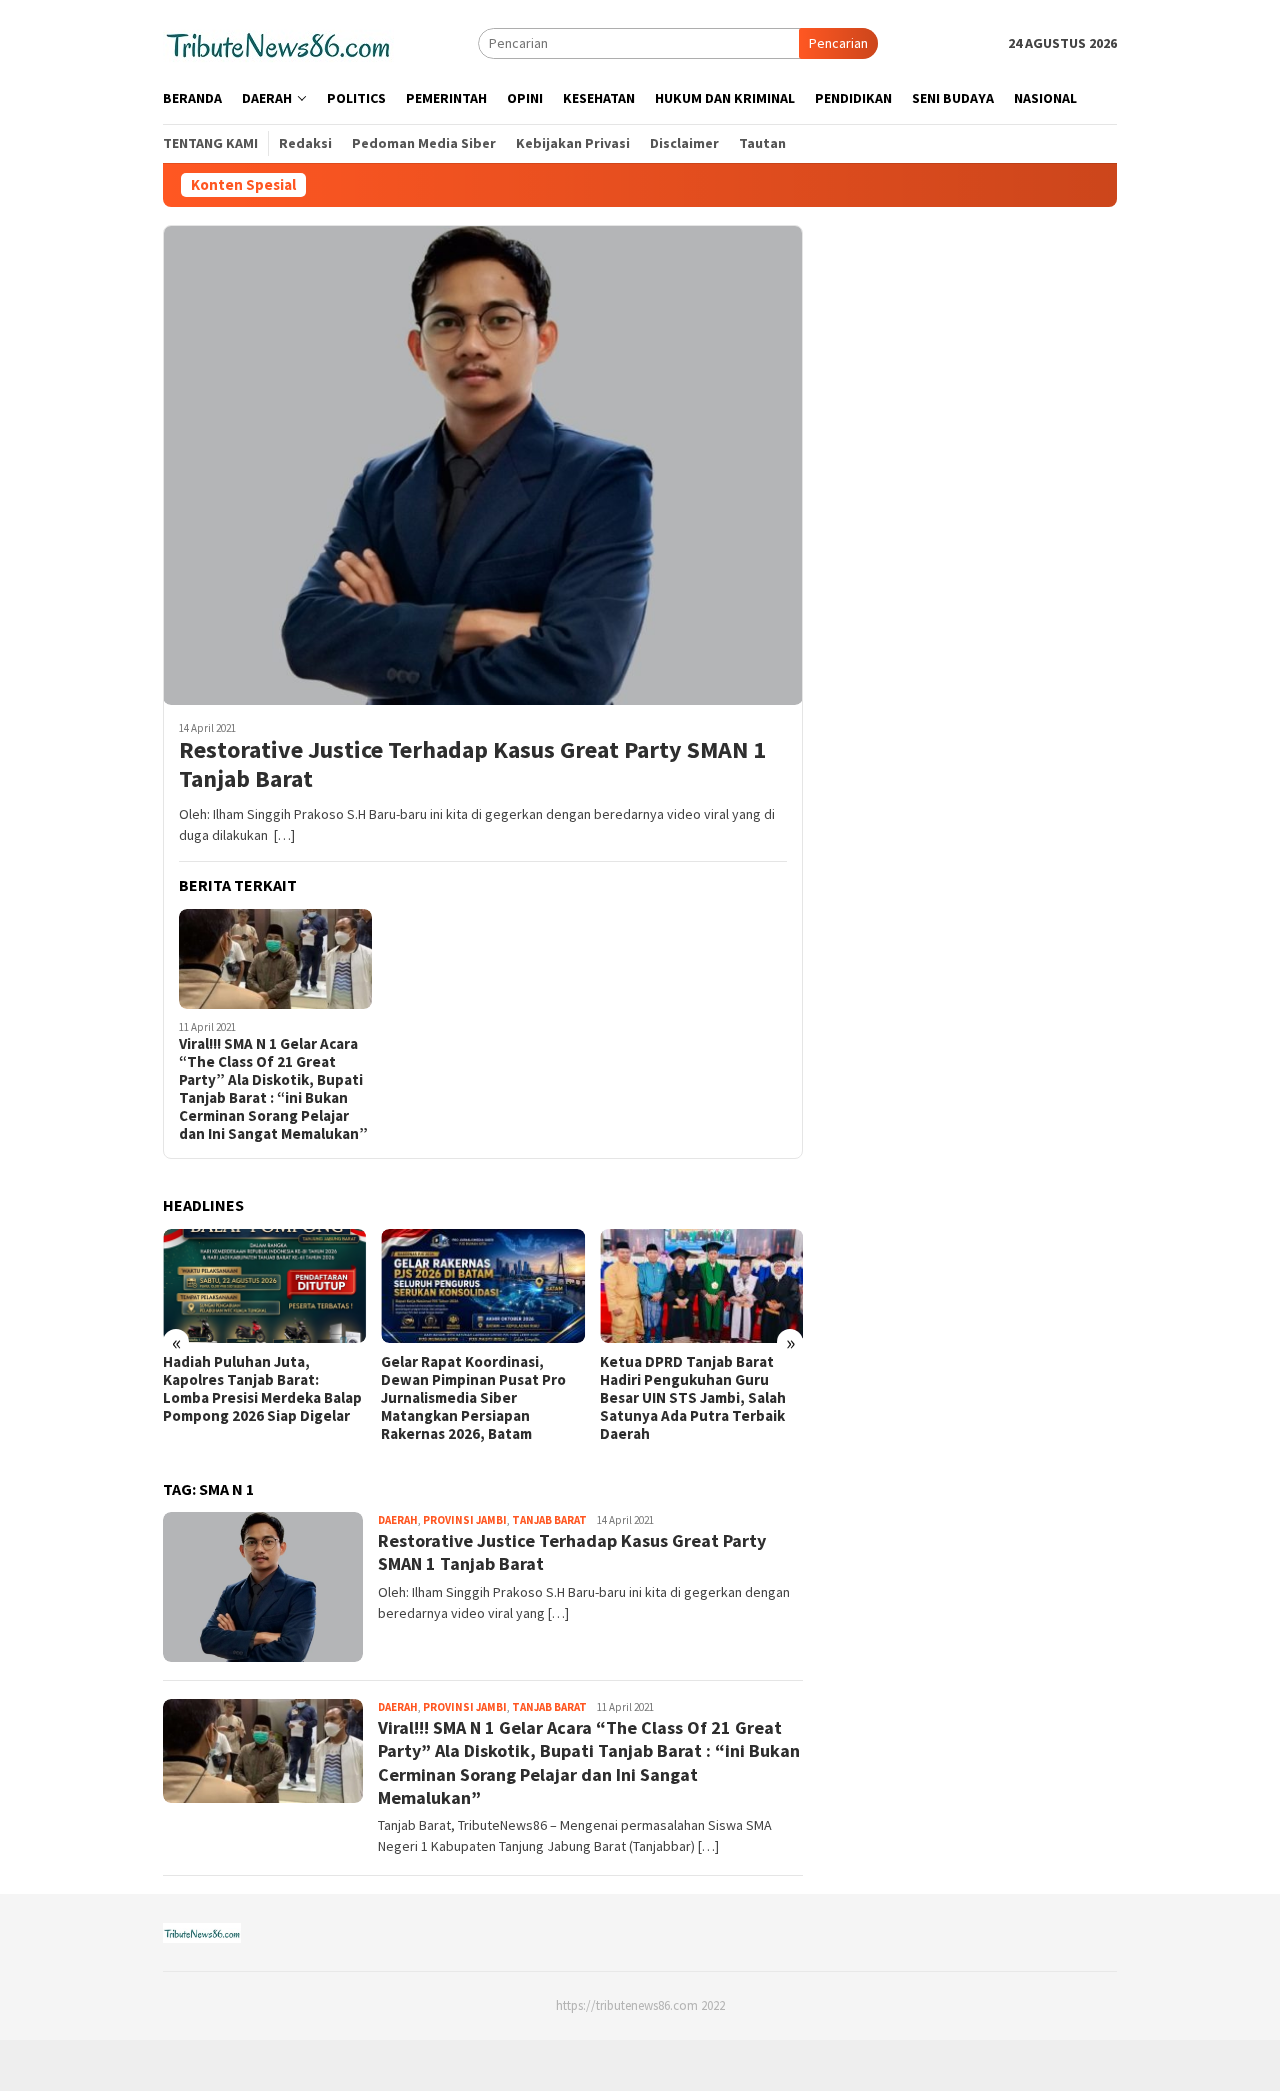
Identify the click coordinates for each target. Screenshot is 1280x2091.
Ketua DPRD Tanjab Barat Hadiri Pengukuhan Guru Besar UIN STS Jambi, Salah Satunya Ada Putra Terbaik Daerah (693, 1398)
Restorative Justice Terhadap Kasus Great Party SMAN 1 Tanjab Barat (472, 765)
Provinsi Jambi (465, 1520)
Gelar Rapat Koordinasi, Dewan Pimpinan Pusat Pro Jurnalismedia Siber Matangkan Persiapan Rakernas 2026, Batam (473, 1398)
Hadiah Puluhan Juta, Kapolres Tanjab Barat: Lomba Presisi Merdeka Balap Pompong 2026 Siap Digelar (262, 1389)
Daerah (398, 1520)
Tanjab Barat (549, 1520)
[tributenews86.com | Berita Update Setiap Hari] (278, 42)
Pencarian (838, 43)
